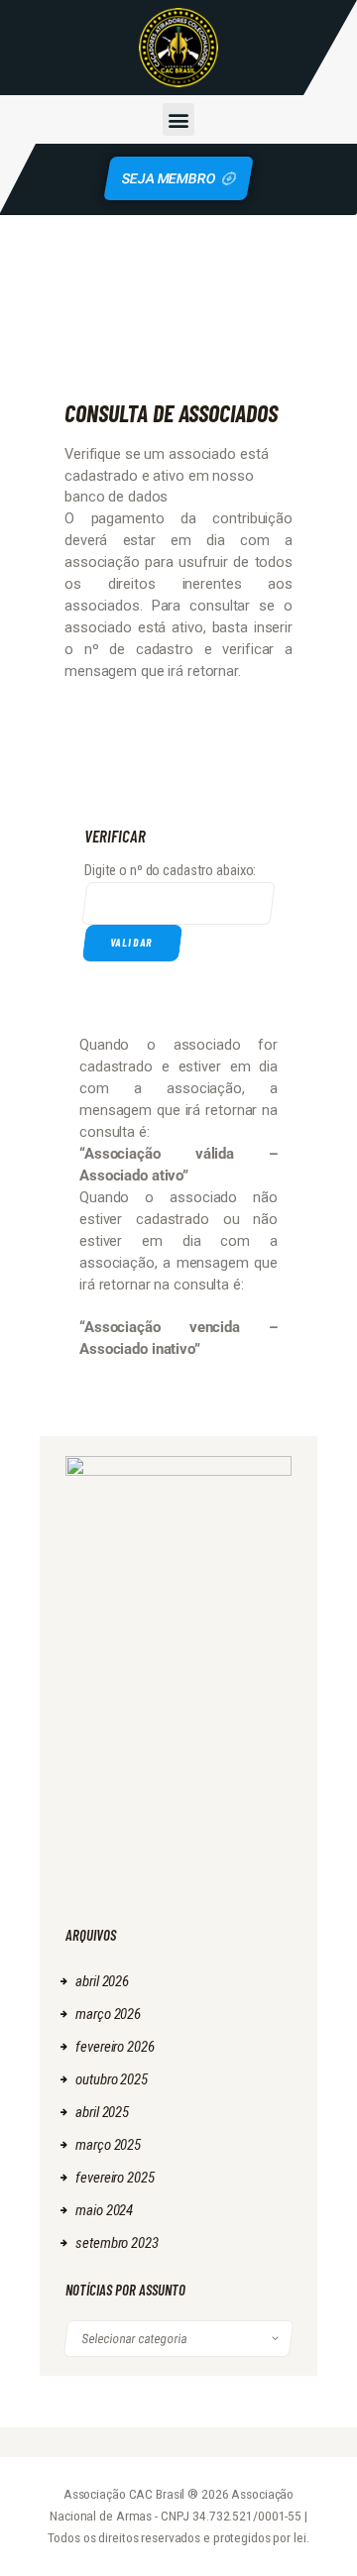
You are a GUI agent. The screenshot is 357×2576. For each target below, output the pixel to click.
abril (102, 1981)
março (108, 2014)
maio (104, 2210)
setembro (117, 2243)
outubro (112, 2079)
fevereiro (115, 2047)
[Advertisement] (178, 1806)
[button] (179, 119)
